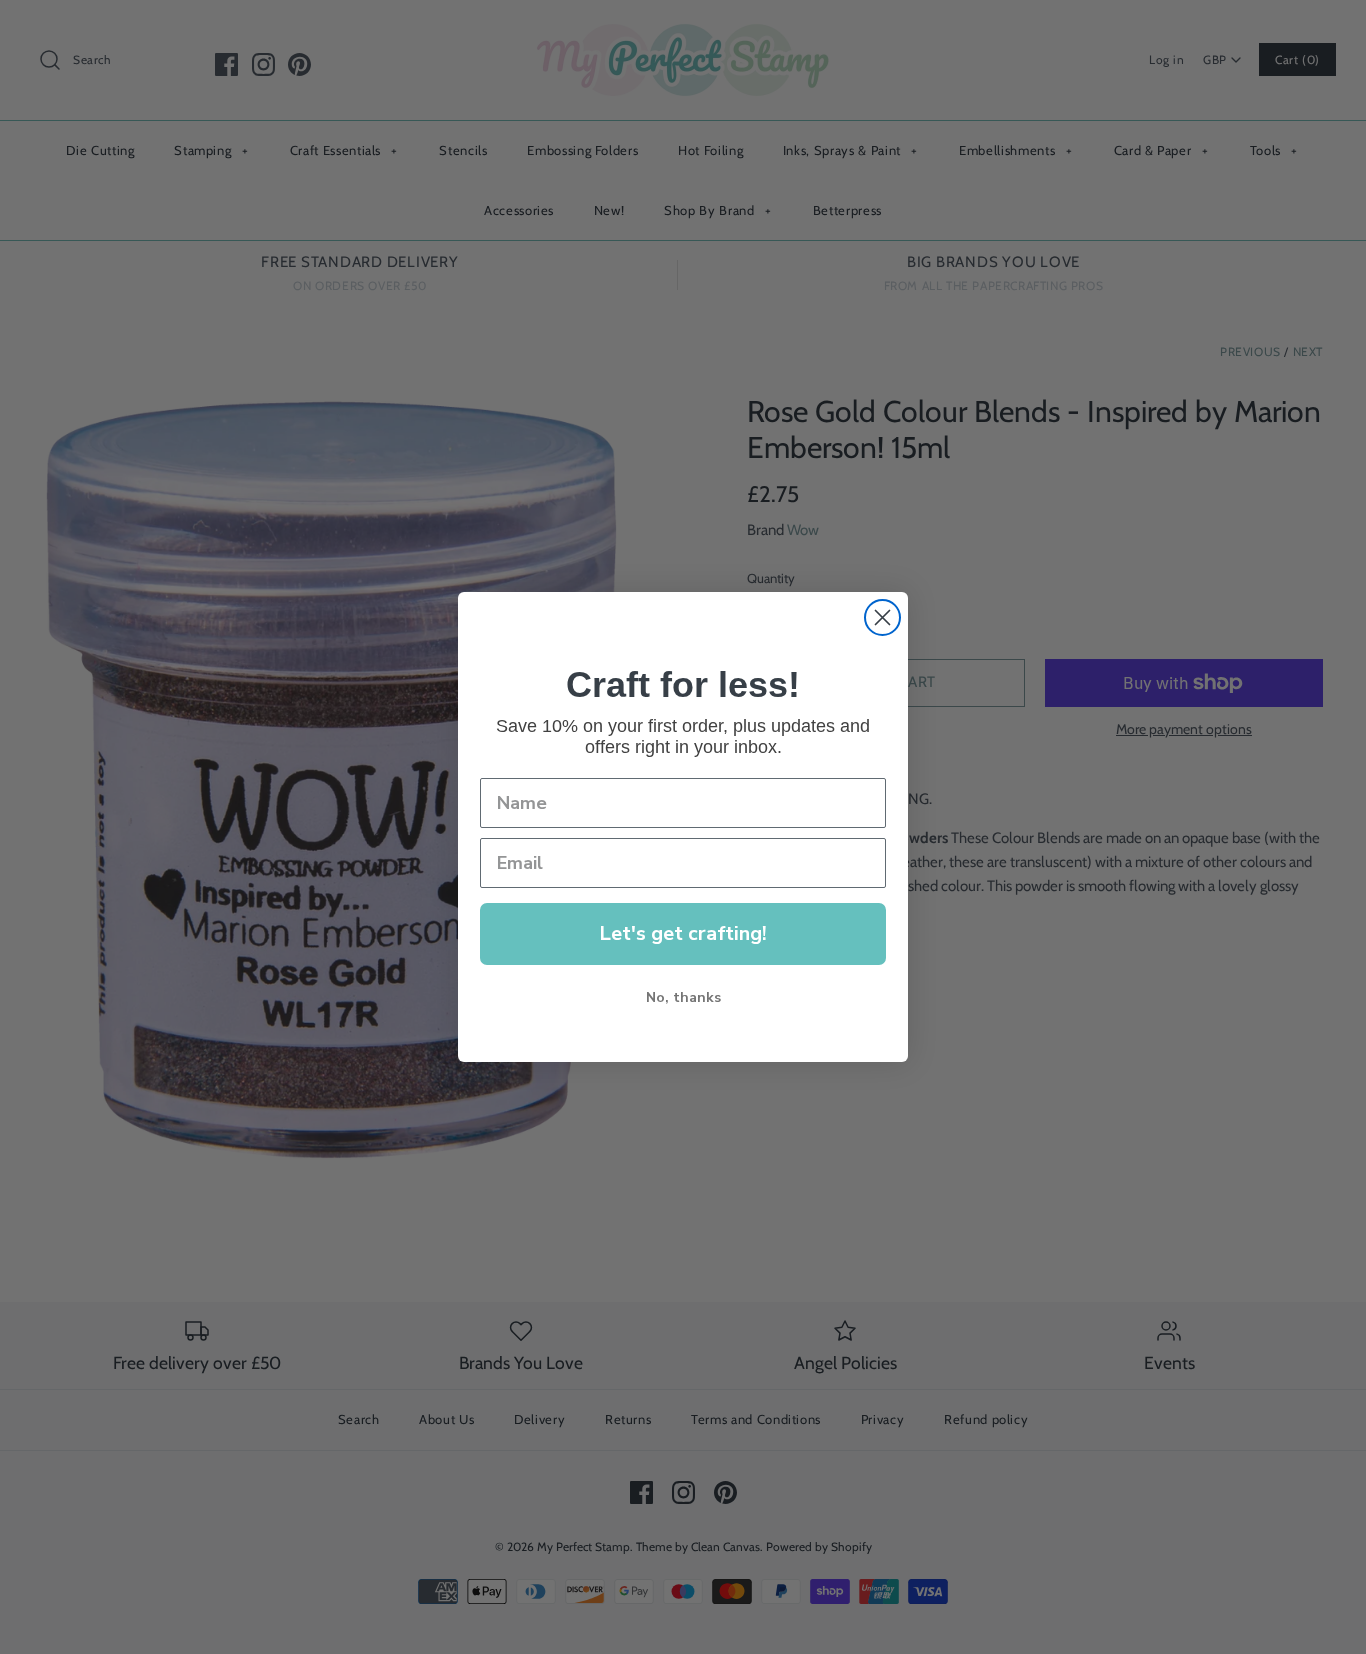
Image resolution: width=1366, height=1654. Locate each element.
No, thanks (683, 997)
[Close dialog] (882, 617)
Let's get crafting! (683, 933)
